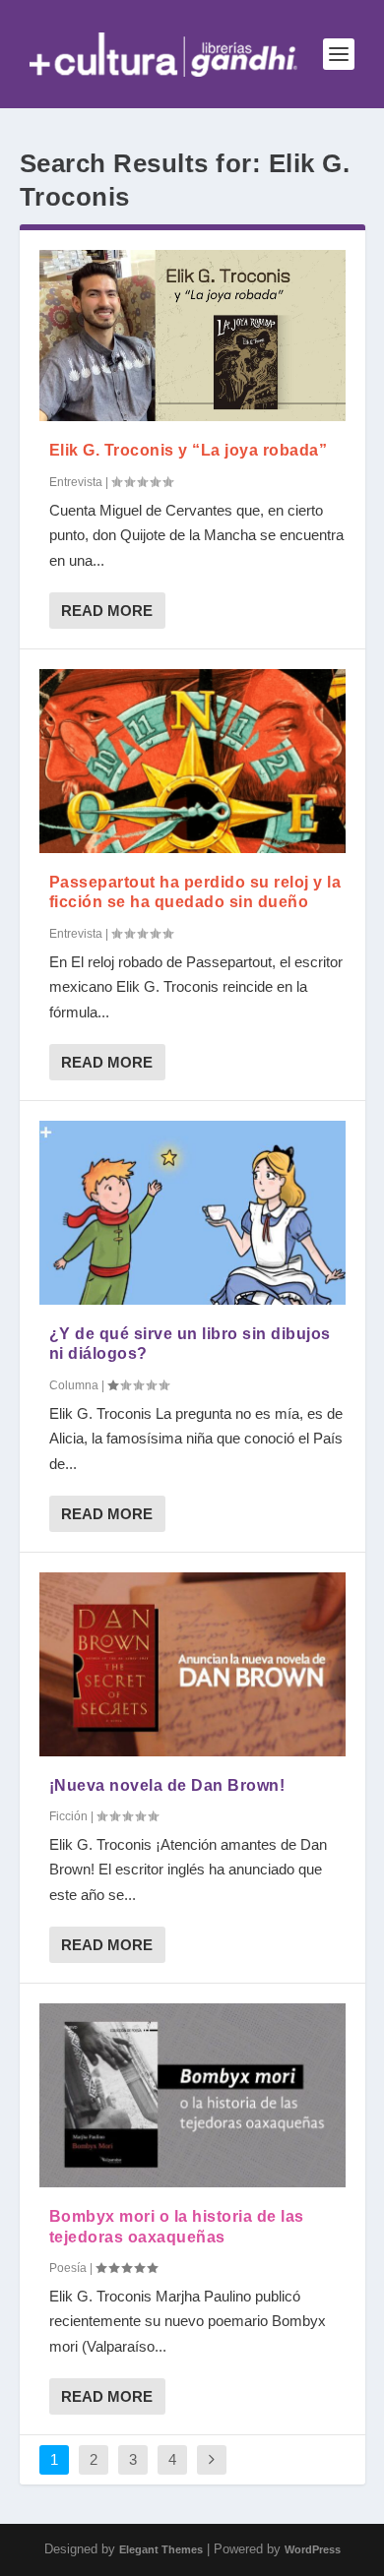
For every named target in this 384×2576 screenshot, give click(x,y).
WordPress (313, 2549)
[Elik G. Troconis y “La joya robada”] (192, 336)
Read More (107, 611)
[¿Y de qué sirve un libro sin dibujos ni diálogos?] (192, 1213)
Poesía (68, 2268)
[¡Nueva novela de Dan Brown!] (192, 1664)
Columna (74, 1385)
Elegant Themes (161, 2549)
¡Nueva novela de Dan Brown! (167, 1785)
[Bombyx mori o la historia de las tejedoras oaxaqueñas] (192, 2095)
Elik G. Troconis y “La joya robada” (189, 450)
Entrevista (76, 482)
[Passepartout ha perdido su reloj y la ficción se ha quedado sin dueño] (192, 761)
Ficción (68, 1816)
